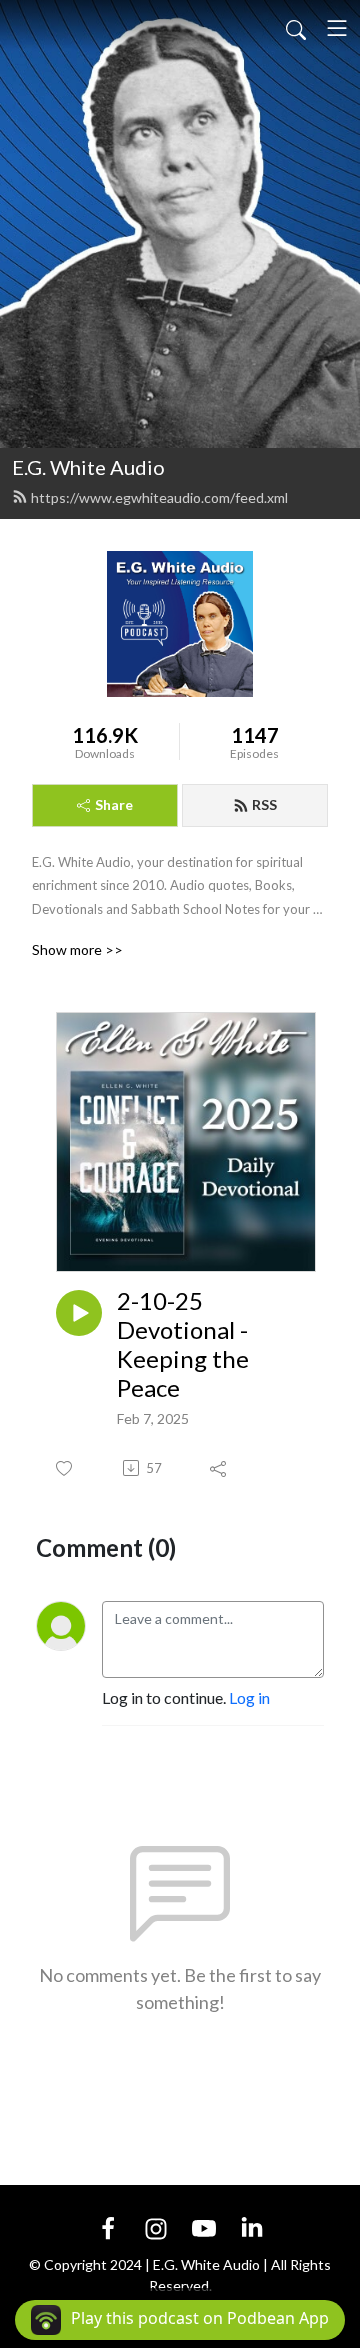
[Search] (296, 28)
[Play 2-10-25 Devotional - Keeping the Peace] (79, 1313)
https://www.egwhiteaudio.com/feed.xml (159, 497)
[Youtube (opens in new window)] (204, 2226)
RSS (264, 804)
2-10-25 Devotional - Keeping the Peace (183, 1344)
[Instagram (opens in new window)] (156, 2226)
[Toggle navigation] (337, 28)
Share (114, 804)
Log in (249, 1697)
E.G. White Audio (88, 467)
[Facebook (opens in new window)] (108, 2226)
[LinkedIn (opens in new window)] (252, 2226)
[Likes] (65, 1468)
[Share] (219, 1468)
